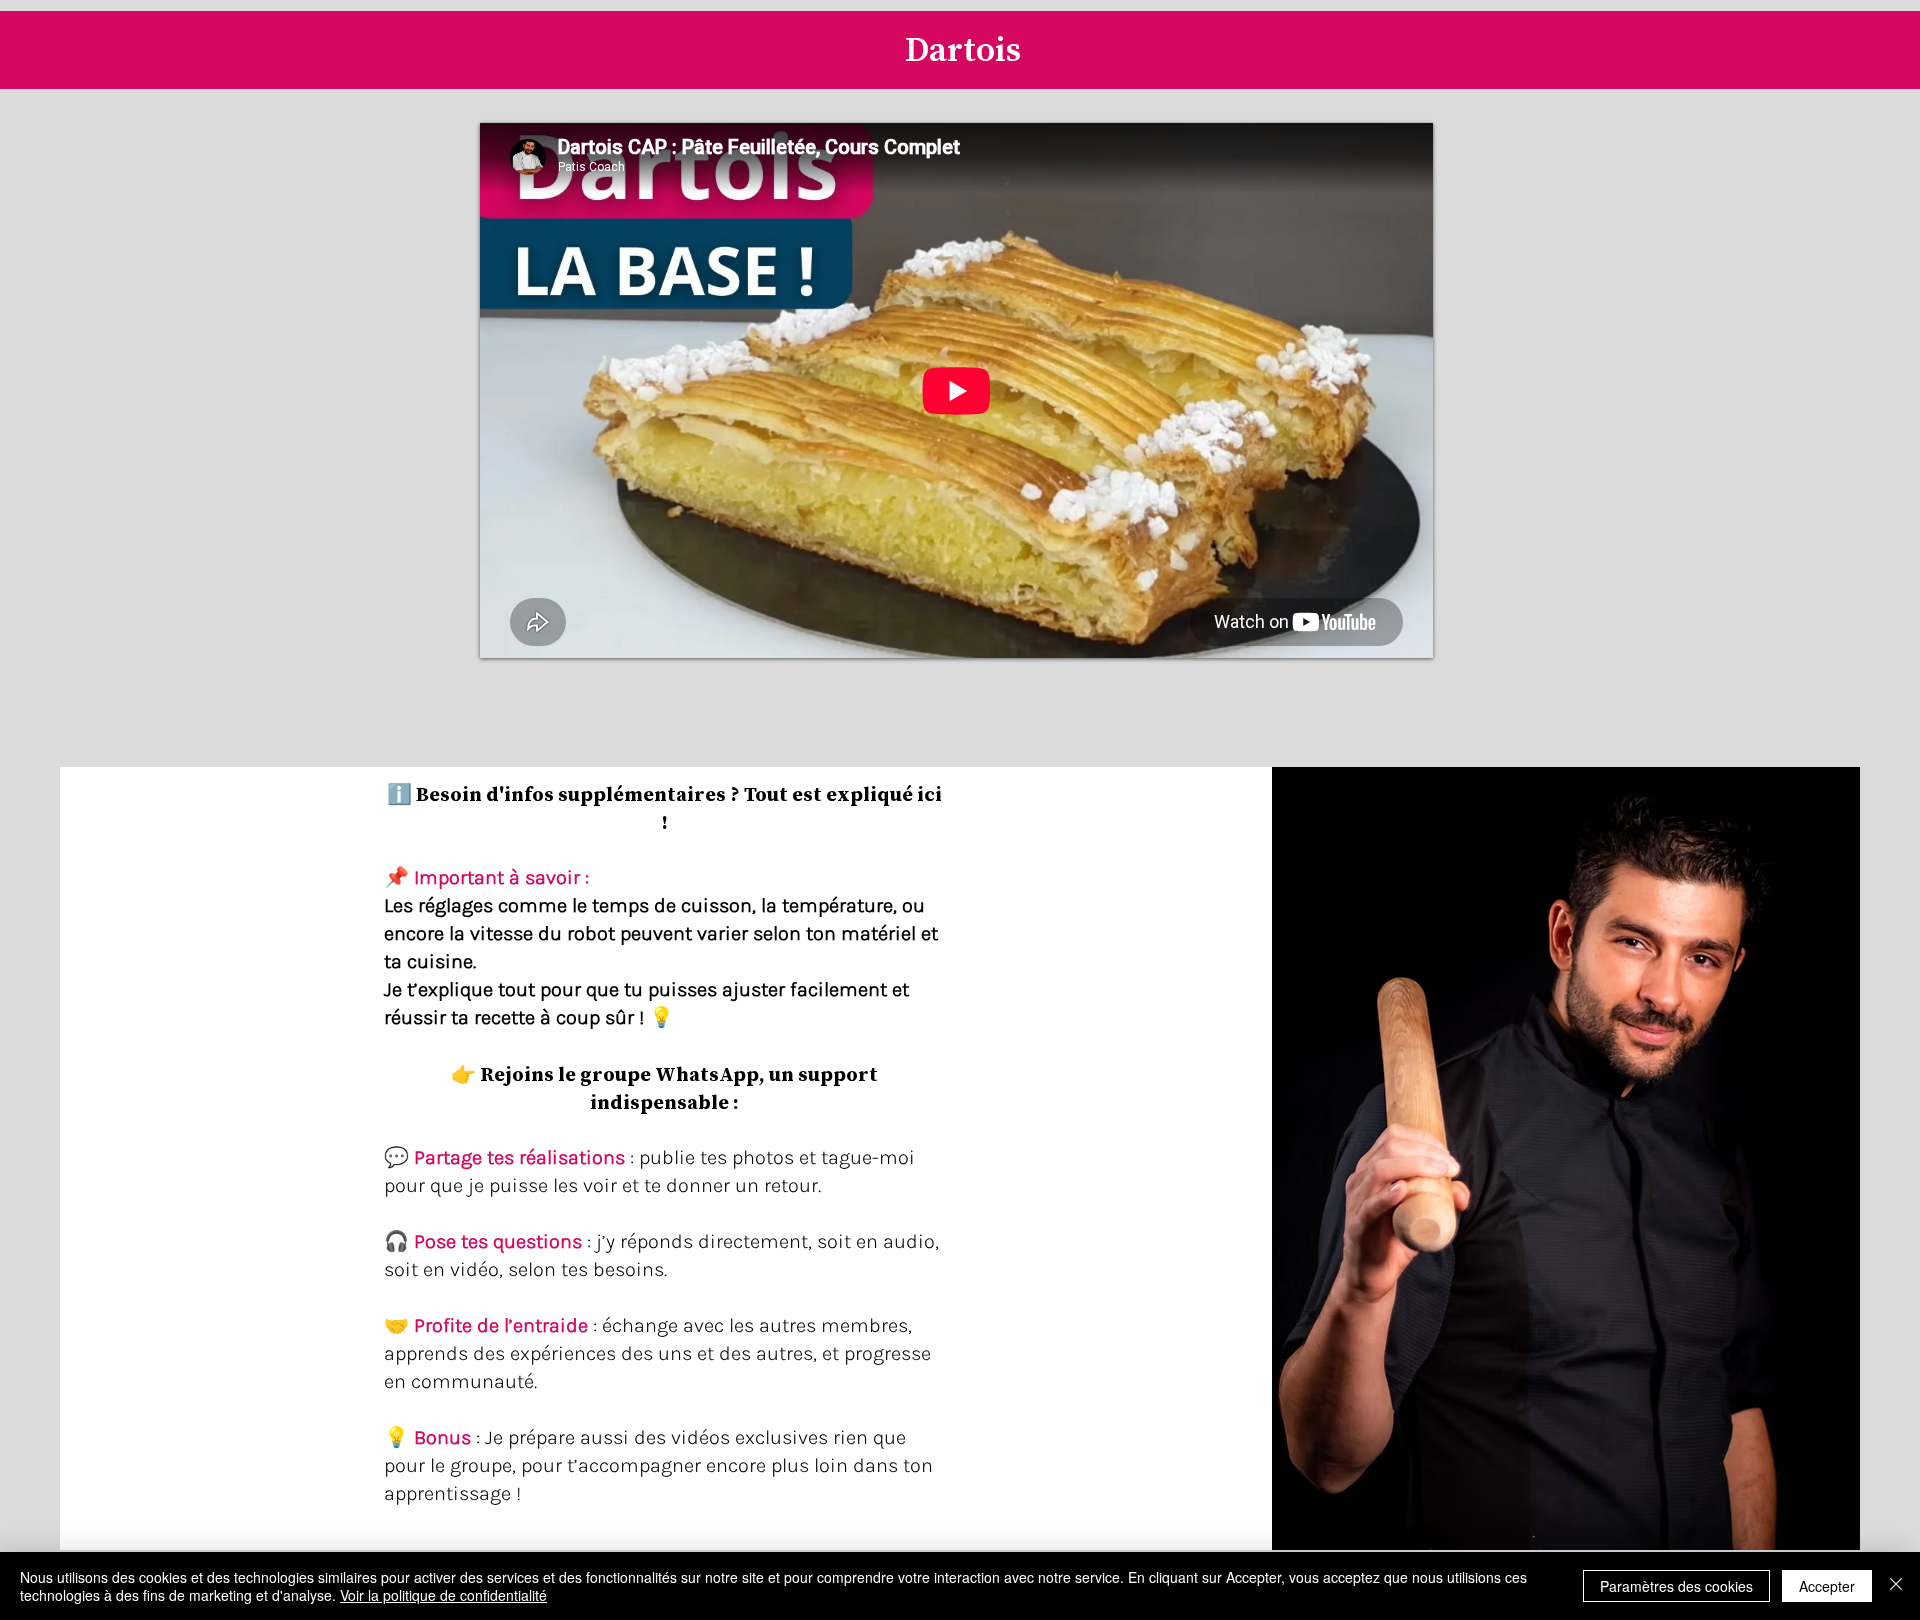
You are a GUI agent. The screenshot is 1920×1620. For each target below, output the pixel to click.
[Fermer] (1896, 1586)
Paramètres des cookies (1676, 1586)
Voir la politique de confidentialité (443, 1595)
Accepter (1827, 1586)
